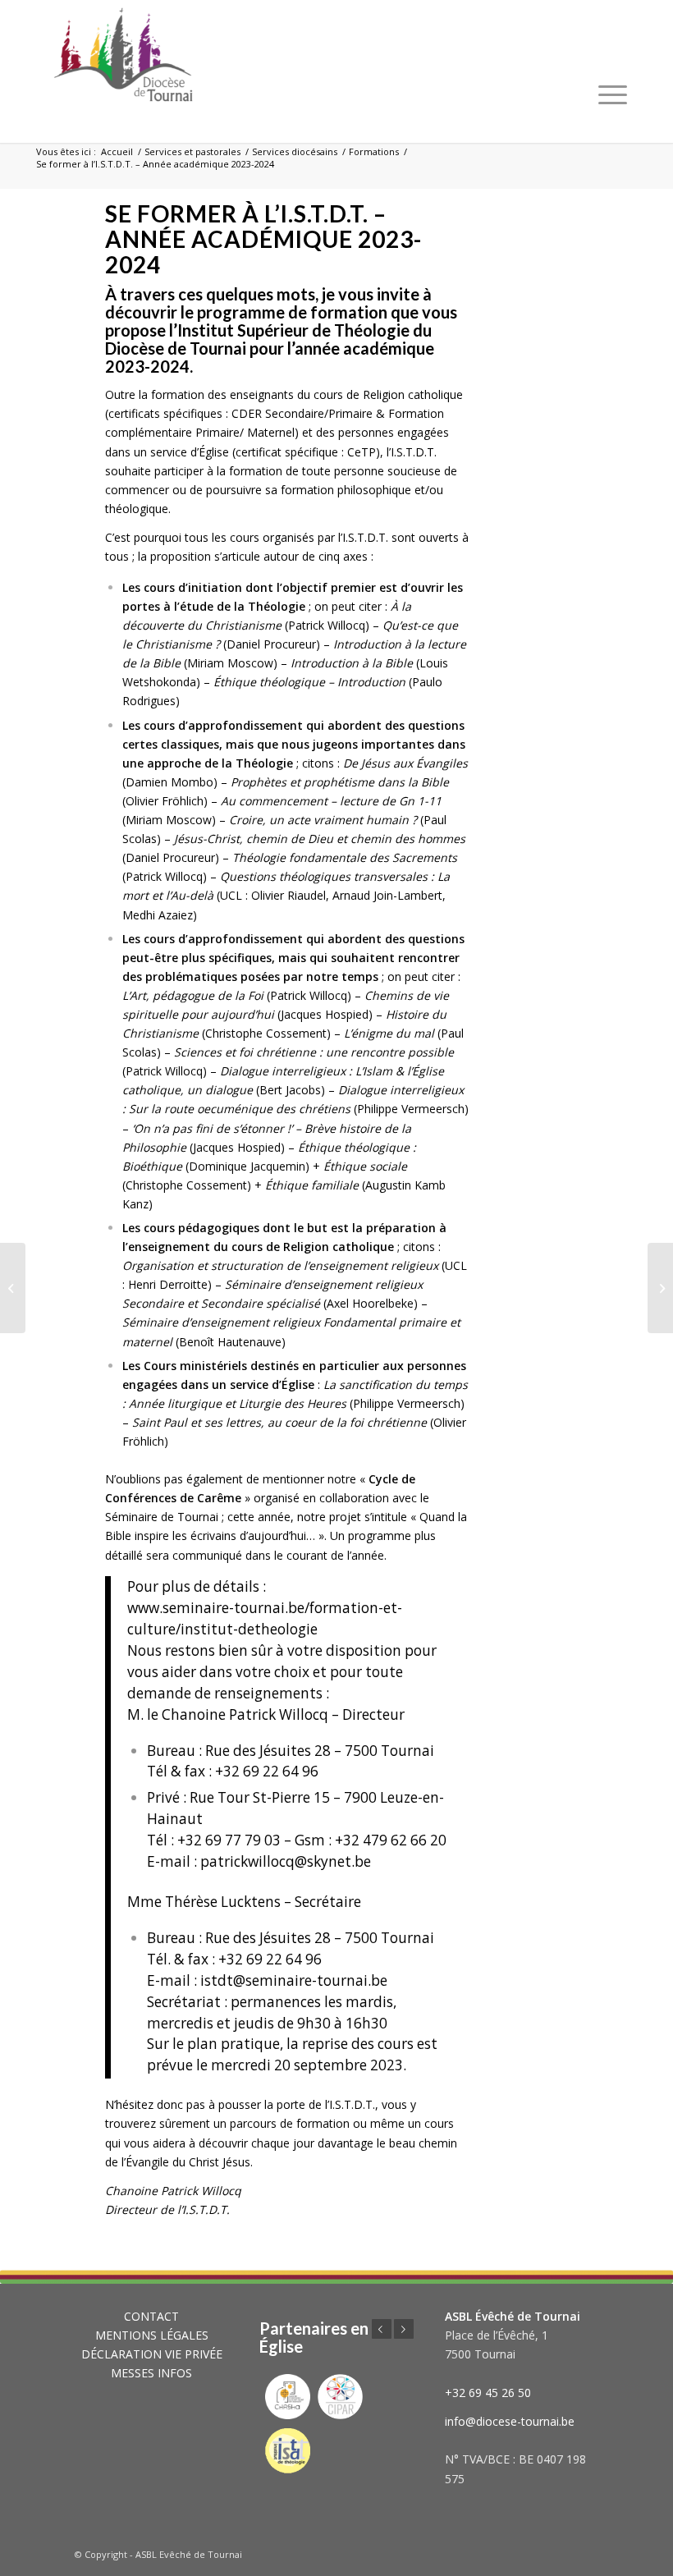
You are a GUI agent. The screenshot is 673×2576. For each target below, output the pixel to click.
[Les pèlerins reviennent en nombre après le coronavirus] (660, 1288)
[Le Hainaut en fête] (13, 1288)
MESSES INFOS (151, 2373)
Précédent (382, 2329)
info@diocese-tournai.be (510, 2421)
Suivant (404, 2329)
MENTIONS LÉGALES (152, 2335)
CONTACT (151, 2316)
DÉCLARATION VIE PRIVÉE (152, 2354)
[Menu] (613, 94)
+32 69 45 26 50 (488, 2393)
